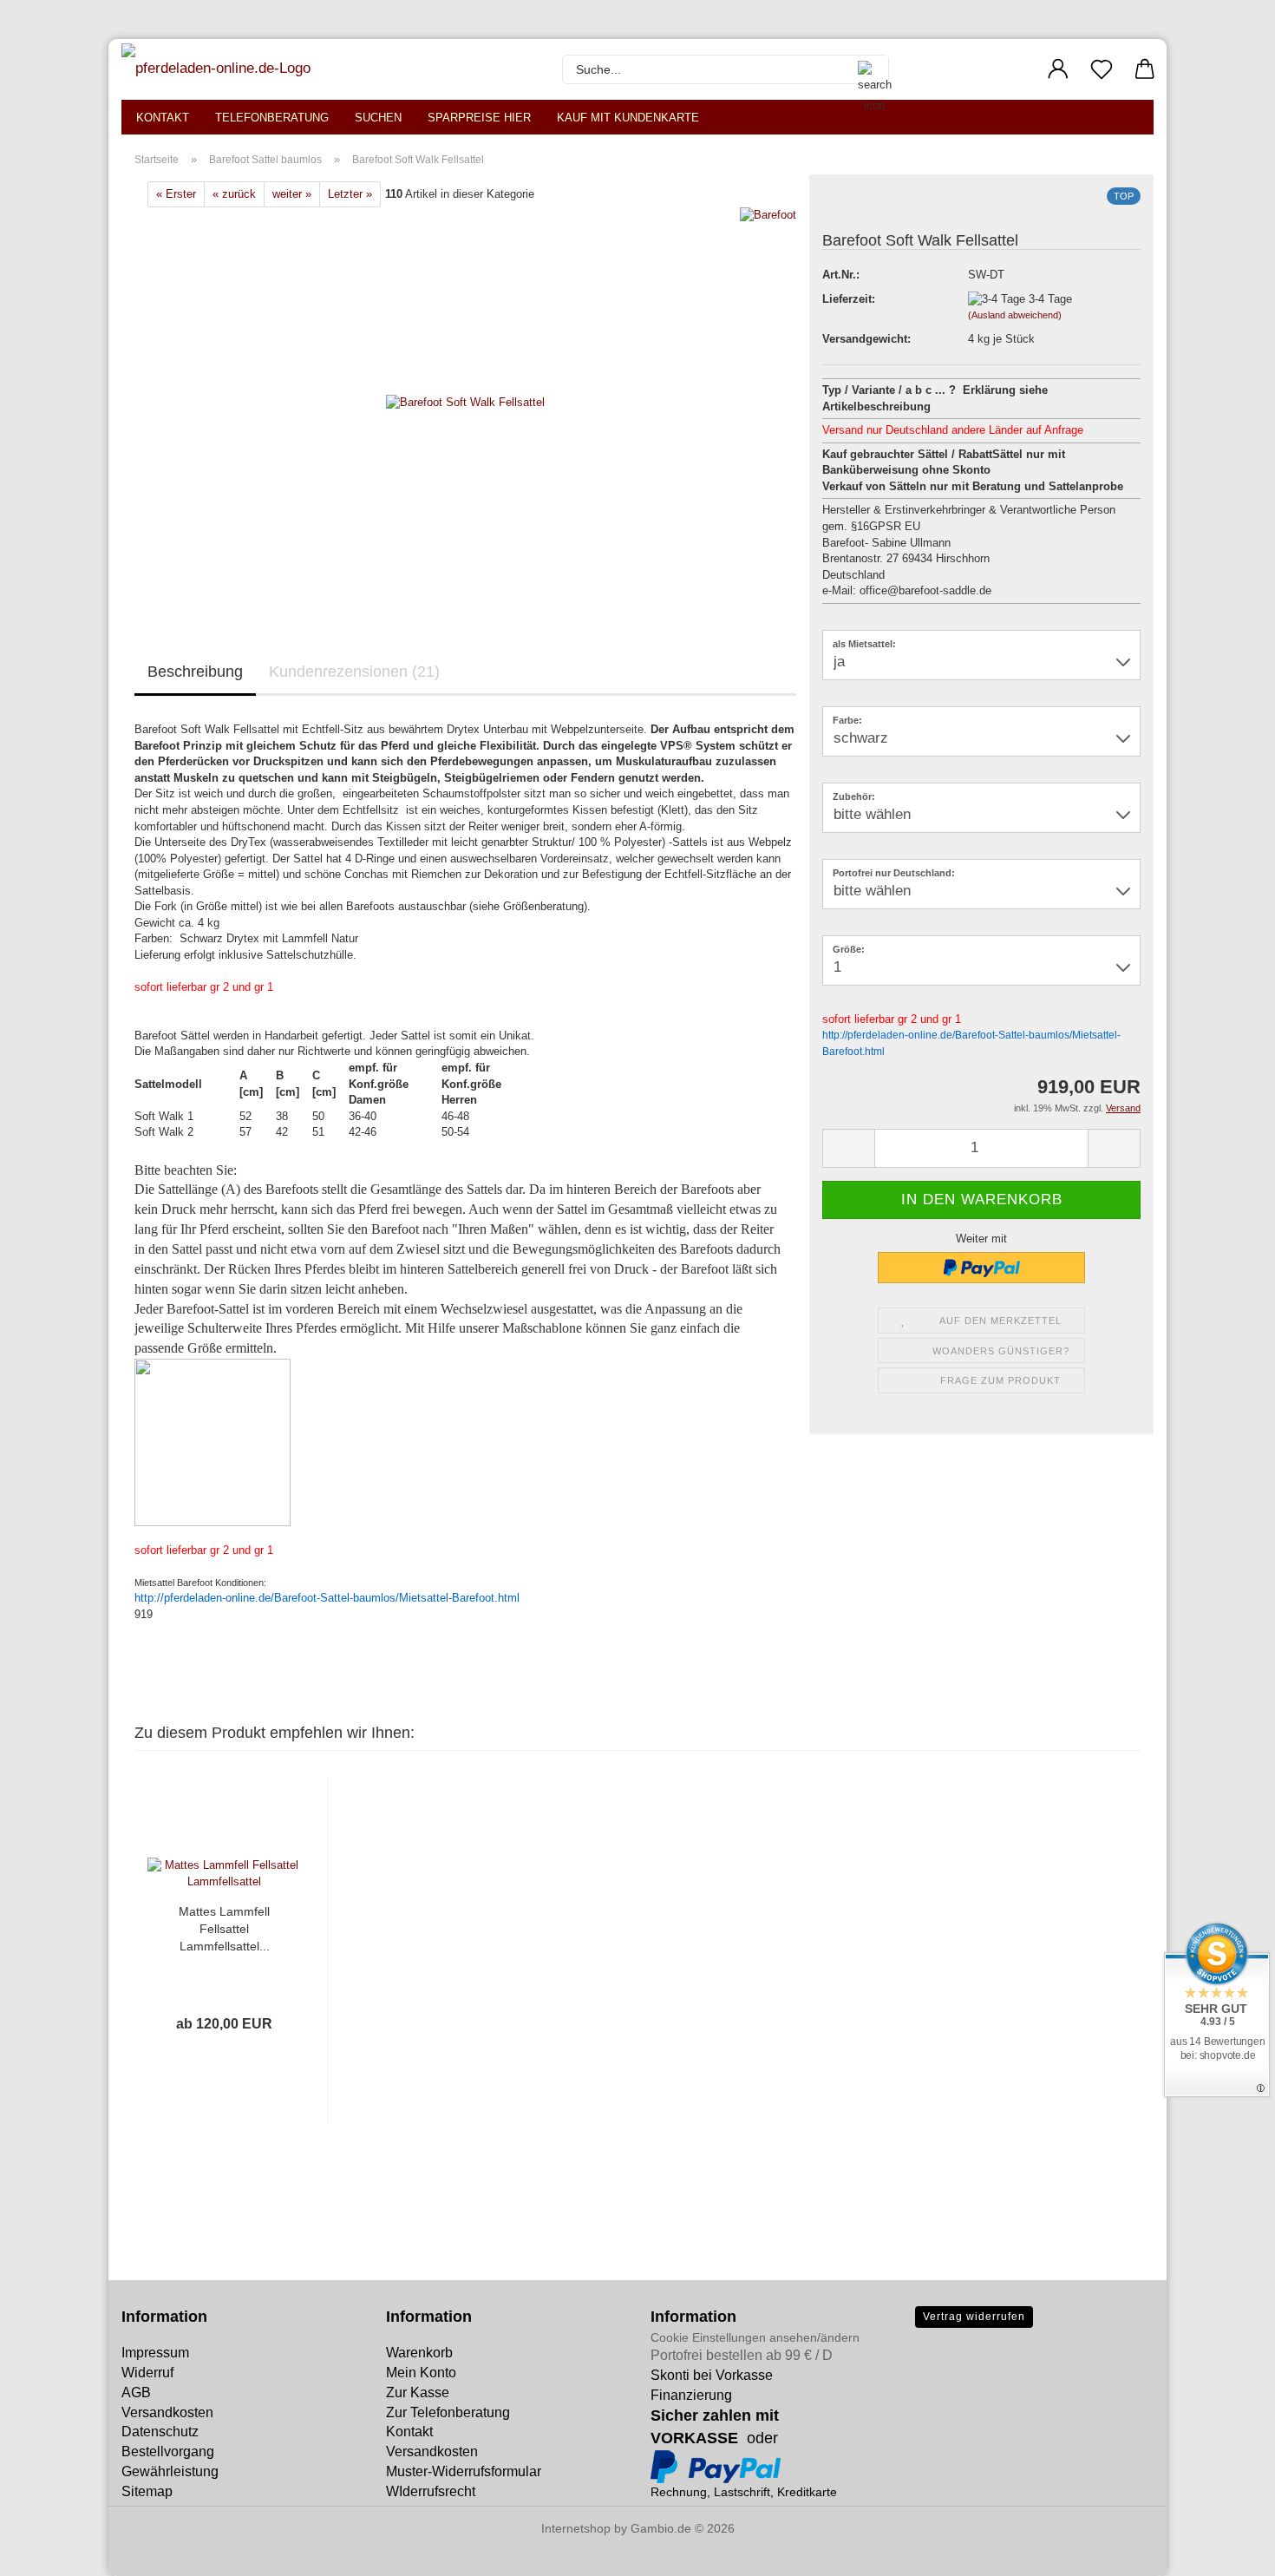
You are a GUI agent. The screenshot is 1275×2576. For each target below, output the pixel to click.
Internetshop (576, 2528)
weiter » (292, 194)
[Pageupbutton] (48, 2550)
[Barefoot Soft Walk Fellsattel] (465, 402)
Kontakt (163, 118)
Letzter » (350, 194)
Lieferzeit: (849, 299)
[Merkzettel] (1102, 69)
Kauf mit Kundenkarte (628, 118)
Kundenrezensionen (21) (354, 672)
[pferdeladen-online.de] (218, 69)
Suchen (378, 118)
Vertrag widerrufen (974, 2317)
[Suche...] (866, 69)
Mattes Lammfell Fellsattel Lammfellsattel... (224, 1929)
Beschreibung (195, 672)
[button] (1058, 69)
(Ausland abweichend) (1015, 315)
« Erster (176, 194)
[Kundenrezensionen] (861, 208)
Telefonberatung (272, 118)
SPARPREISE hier (479, 118)
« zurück (234, 194)
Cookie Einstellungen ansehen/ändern (755, 2337)
